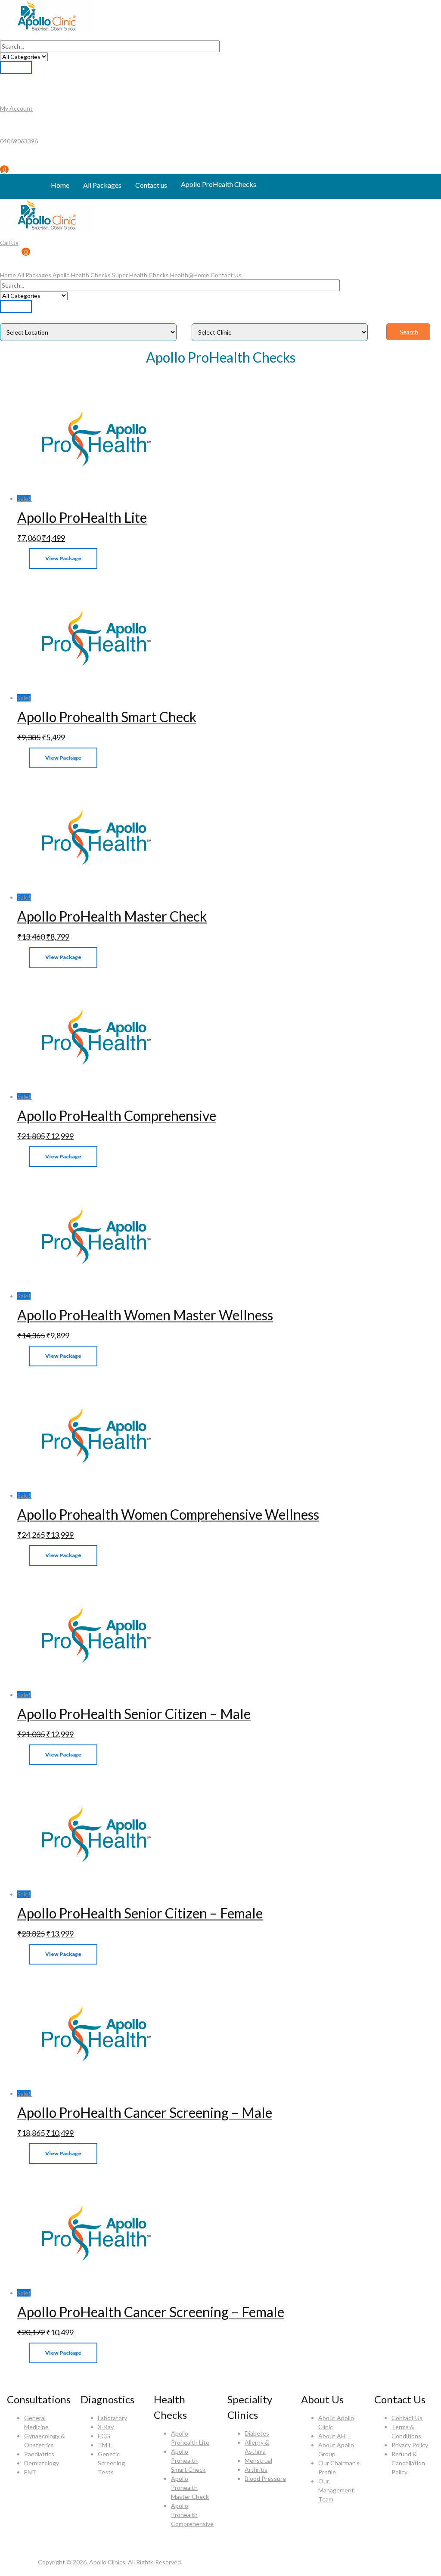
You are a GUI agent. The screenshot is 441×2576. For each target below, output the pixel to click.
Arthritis (256, 2469)
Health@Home (190, 275)
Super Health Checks (140, 275)
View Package (63, 558)
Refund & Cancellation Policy (408, 2463)
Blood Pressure (265, 2478)
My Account (16, 108)
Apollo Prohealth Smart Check (188, 2460)
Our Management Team (336, 2490)
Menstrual (258, 2460)
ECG (104, 2436)
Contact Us (226, 275)
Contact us (151, 185)
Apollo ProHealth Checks (219, 184)
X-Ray (106, 2427)
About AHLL (335, 2436)
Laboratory (112, 2418)
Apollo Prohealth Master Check (190, 2488)
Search (409, 332)
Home (60, 185)
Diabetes (257, 2433)
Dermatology (42, 2463)
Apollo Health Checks (82, 275)
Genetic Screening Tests (111, 2463)
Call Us (9, 243)
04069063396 (19, 141)
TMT (105, 2445)
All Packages (102, 185)
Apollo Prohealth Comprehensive (192, 2515)
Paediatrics (39, 2454)
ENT (30, 2472)
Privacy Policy (410, 2445)
